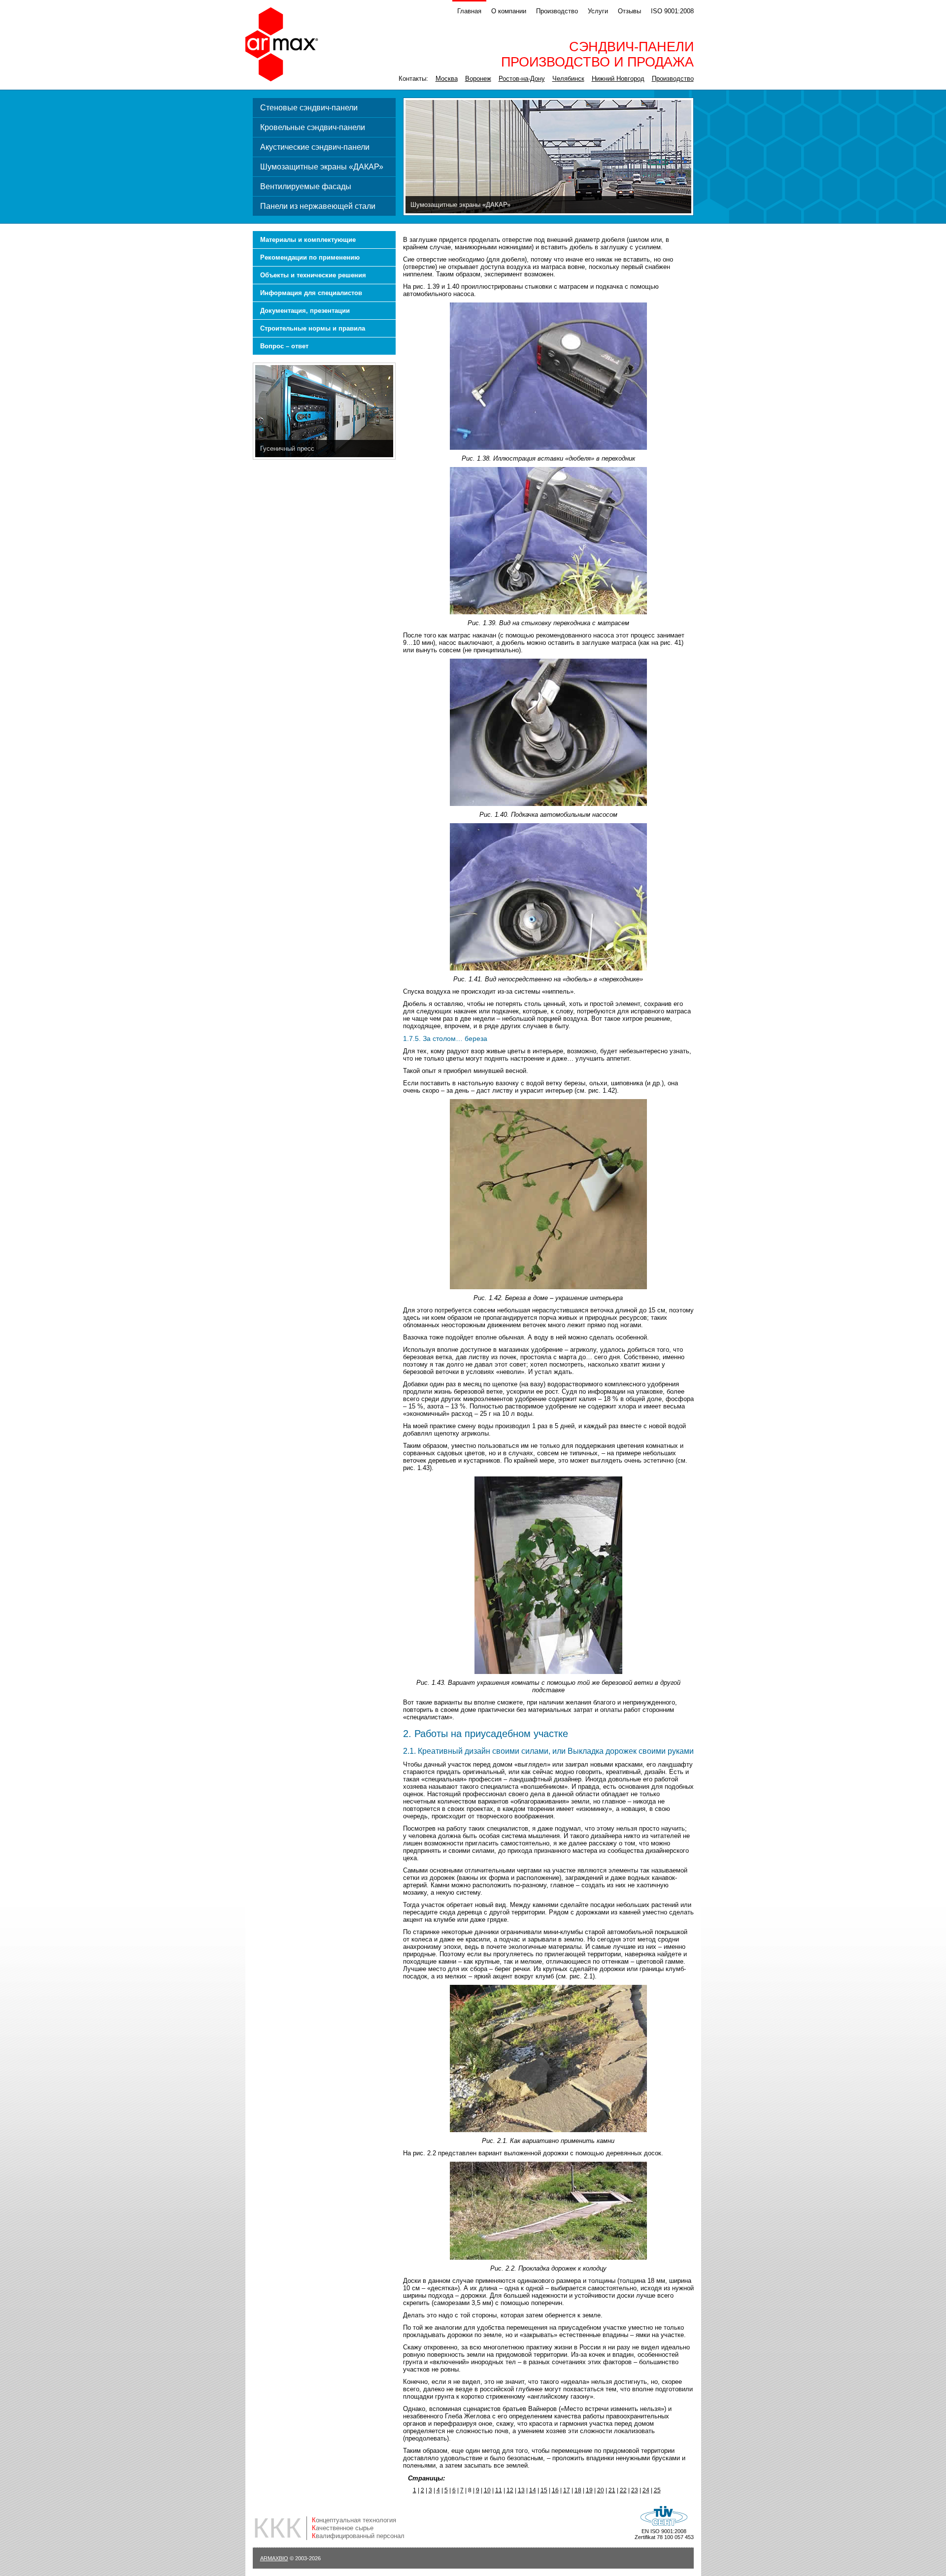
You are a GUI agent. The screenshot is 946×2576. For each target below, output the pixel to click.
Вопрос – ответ (284, 346)
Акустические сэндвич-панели (315, 147)
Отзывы (629, 11)
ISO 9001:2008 (672, 11)
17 (567, 2490)
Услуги (598, 11)
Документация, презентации (305, 311)
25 (657, 2490)
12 (510, 2490)
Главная (469, 11)
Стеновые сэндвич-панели (309, 108)
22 (623, 2490)
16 (555, 2490)
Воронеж (478, 79)
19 (589, 2490)
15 (544, 2490)
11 (499, 2490)
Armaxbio (274, 2558)
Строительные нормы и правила (313, 328)
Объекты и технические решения (313, 275)
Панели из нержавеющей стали (318, 206)
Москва (447, 79)
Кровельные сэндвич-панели (313, 127)
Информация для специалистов (311, 293)
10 (487, 2490)
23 (635, 2490)
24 (646, 2490)
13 (521, 2490)
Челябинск (568, 79)
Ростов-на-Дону (522, 79)
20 (601, 2490)
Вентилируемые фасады (306, 186)
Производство (557, 11)
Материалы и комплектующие (308, 240)
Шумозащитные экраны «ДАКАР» (322, 167)
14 (533, 2490)
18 (578, 2490)
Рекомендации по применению (310, 257)
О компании (509, 11)
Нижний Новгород (618, 79)
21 (612, 2490)
